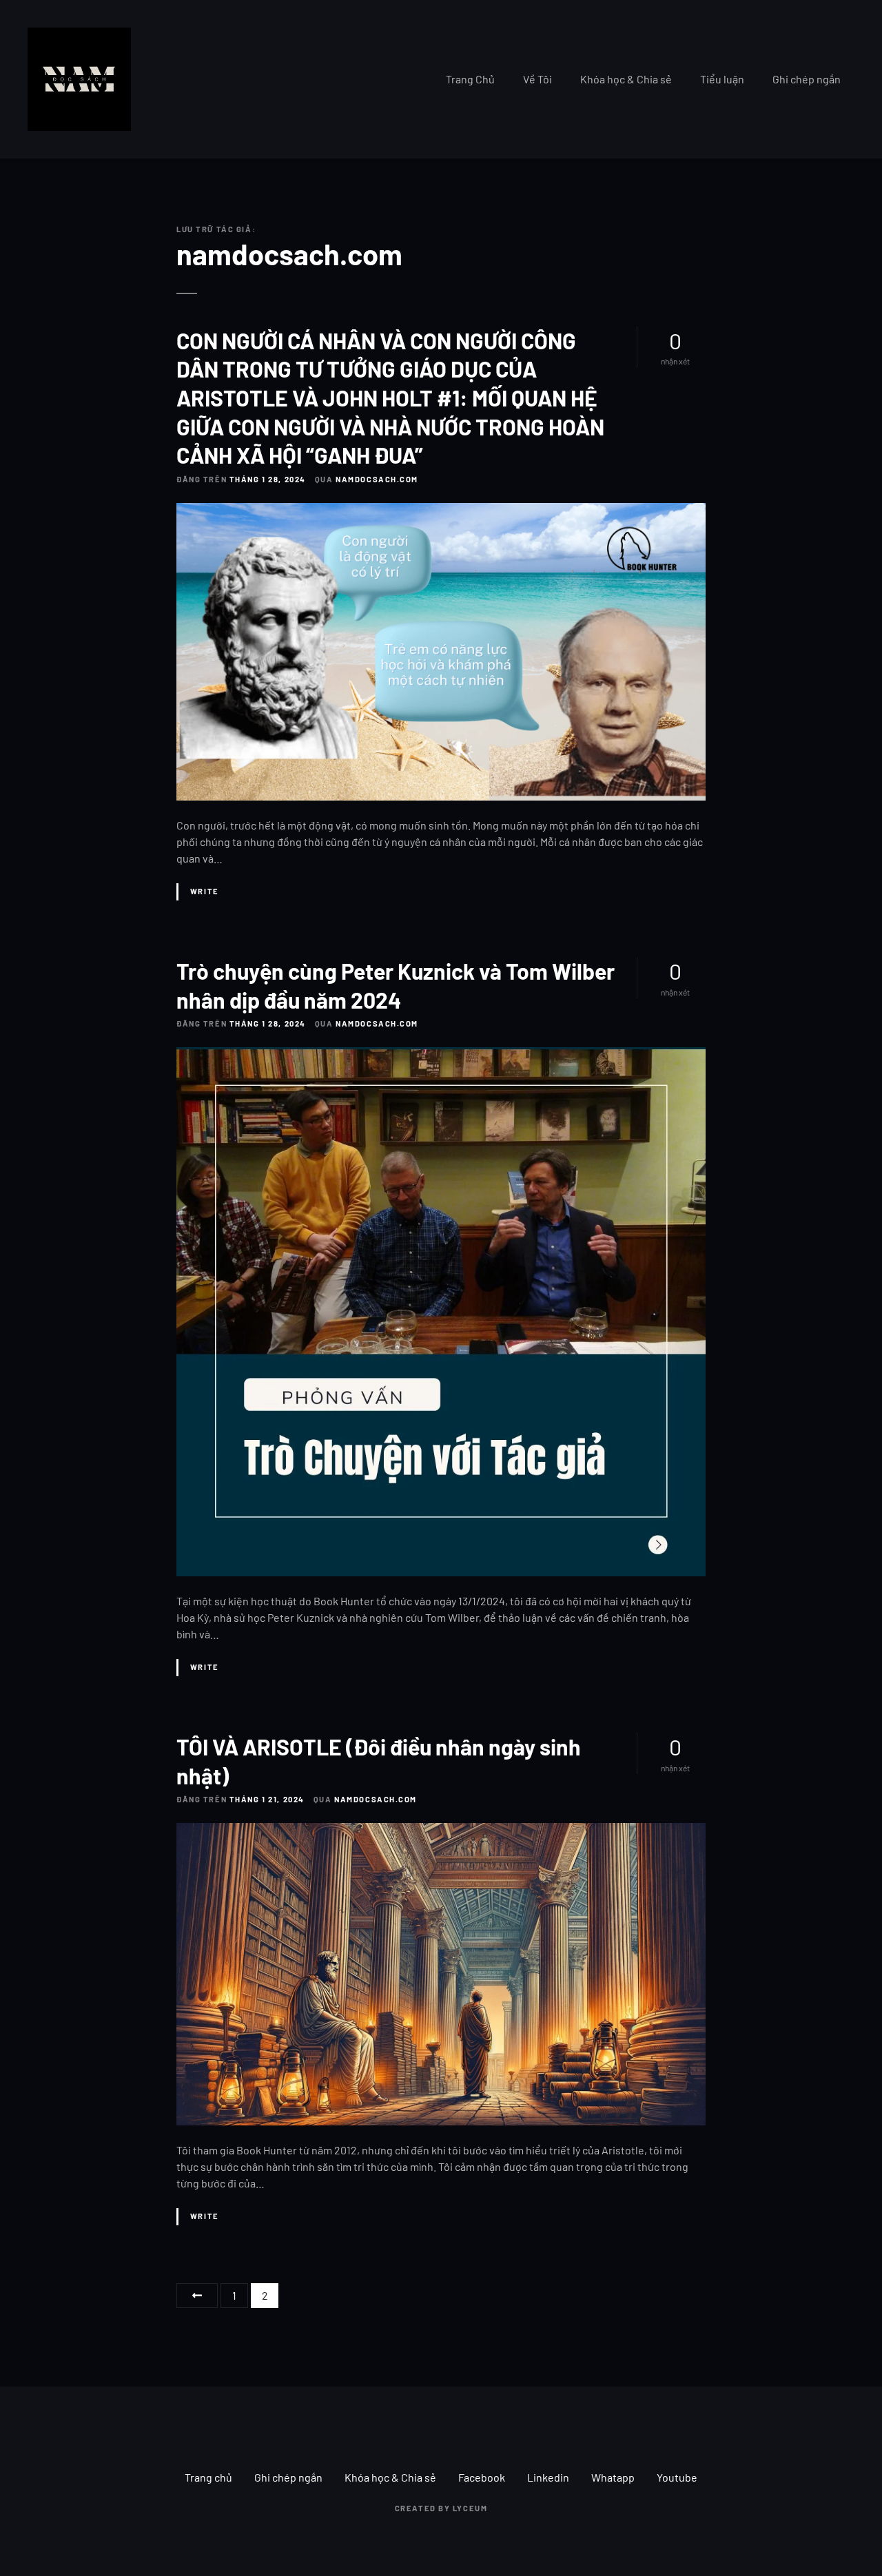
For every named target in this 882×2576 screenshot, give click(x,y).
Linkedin (548, 2477)
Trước (197, 2296)
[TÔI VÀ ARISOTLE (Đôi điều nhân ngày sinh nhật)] (441, 1831)
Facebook (482, 2477)
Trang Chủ (470, 79)
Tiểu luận (722, 79)
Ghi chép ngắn (807, 79)
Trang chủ (208, 2477)
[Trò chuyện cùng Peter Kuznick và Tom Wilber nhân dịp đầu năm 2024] (441, 1055)
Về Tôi (537, 79)
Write (205, 891)
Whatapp (613, 2477)
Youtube (677, 2477)
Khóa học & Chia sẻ (626, 79)
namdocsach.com (289, 254)
